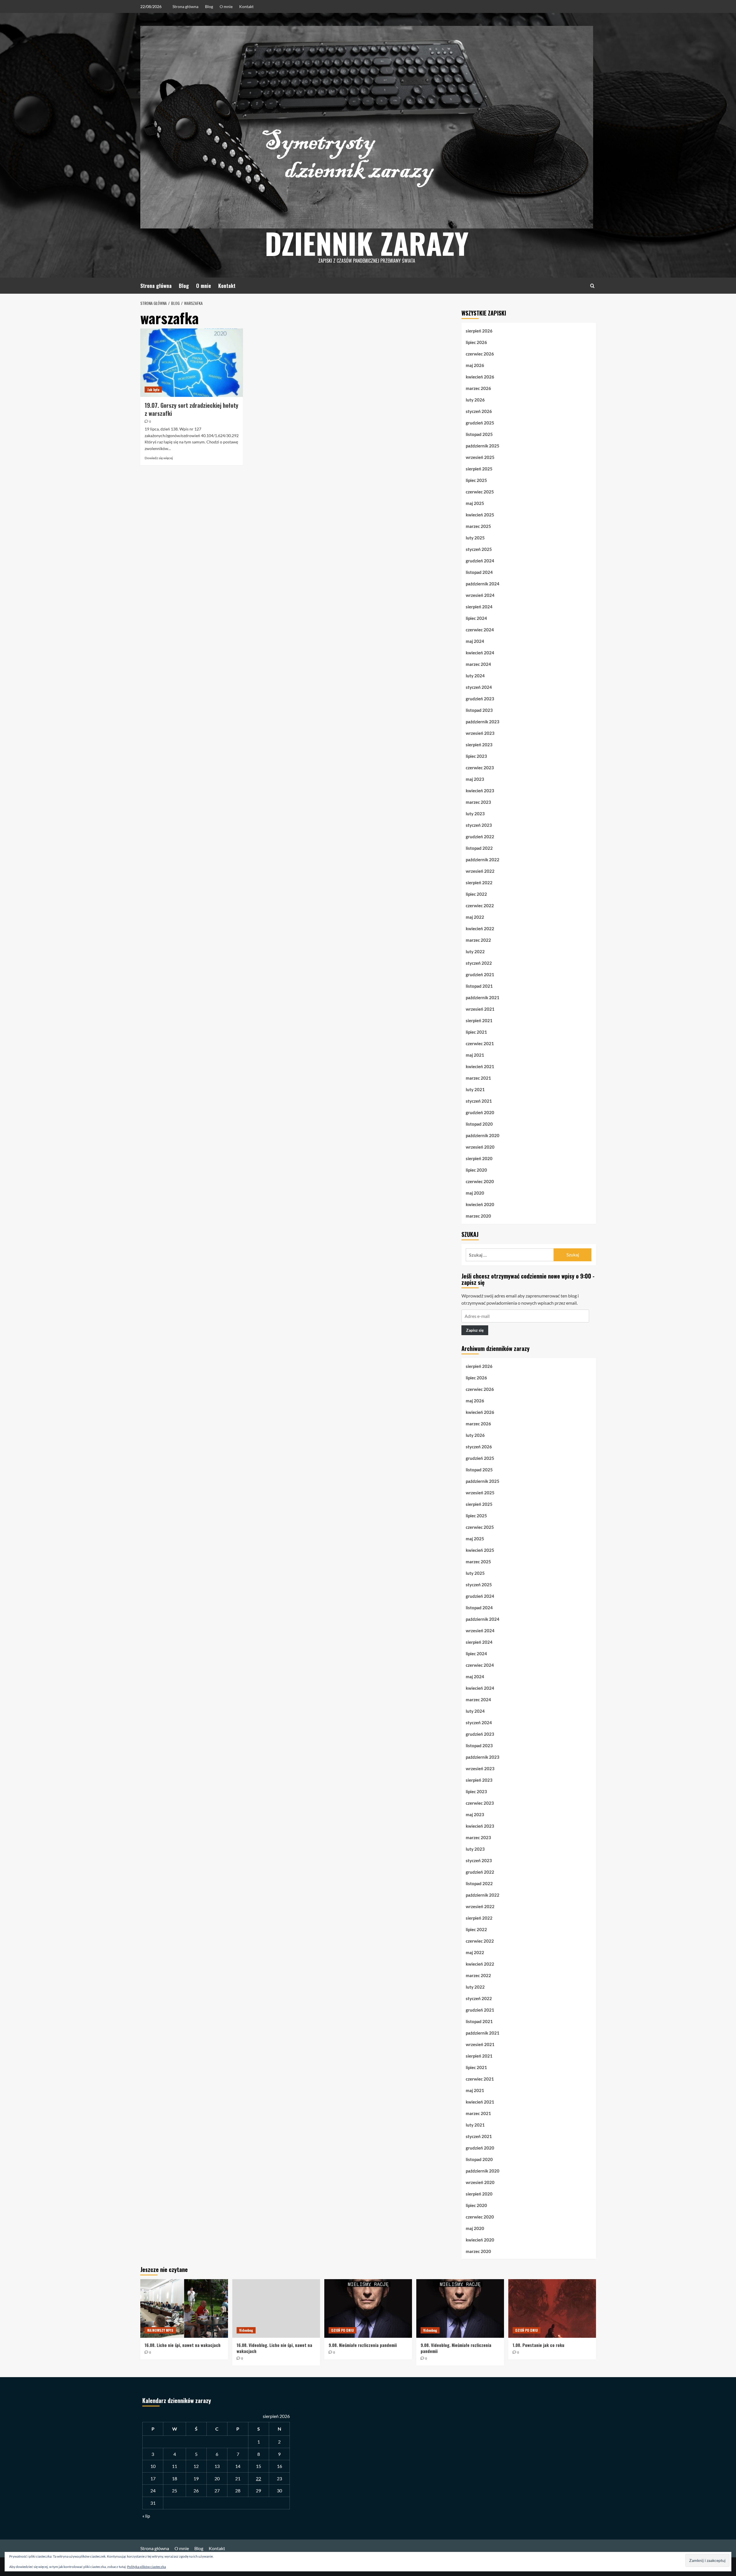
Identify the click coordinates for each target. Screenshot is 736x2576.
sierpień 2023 (479, 745)
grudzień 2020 (480, 1112)
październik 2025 (483, 446)
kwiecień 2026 (480, 377)
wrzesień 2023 (480, 733)
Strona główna (185, 6)
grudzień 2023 (480, 699)
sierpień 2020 (479, 1158)
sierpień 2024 (479, 607)
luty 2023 (475, 814)
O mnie (226, 6)
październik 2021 (483, 997)
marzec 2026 (478, 388)
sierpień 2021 (479, 1020)
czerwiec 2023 (480, 768)
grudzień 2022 (480, 837)
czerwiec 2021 (480, 1043)
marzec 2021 (478, 1078)
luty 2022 (475, 951)
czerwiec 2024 (480, 630)
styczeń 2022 (479, 963)
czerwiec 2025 (480, 492)
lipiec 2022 (476, 894)
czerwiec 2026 (480, 354)
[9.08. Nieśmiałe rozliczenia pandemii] (368, 2308)
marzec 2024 (478, 664)
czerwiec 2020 (480, 1181)
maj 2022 (475, 917)
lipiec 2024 (476, 618)
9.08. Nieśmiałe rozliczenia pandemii (363, 2345)
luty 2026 (475, 400)
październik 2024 (483, 584)
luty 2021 (475, 1089)
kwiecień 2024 (480, 653)
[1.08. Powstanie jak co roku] (552, 2308)
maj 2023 (475, 779)
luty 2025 (475, 538)
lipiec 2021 (476, 1032)
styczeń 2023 (479, 825)
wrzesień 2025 (480, 457)
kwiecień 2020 (480, 1204)
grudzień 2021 (480, 974)
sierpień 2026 (479, 331)
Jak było (153, 390)
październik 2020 (483, 1135)
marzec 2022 (478, 940)
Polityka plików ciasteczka (146, 2567)
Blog (209, 6)
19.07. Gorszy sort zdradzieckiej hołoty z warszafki (191, 409)
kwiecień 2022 (480, 928)
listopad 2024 (479, 572)
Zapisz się (475, 1330)
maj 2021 (475, 1055)
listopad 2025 (479, 434)
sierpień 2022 (479, 883)
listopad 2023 (479, 710)
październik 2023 (483, 722)
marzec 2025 (478, 526)
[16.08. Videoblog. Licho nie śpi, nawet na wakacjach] (276, 2308)
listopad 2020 (479, 1124)
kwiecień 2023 (480, 791)
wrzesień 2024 (480, 595)
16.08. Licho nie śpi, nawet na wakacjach (183, 2345)
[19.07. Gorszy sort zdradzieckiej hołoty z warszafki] (192, 363)
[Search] (592, 286)
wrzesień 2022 (480, 871)
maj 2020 (475, 1193)
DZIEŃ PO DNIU (343, 2330)
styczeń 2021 (479, 1101)
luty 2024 (475, 676)
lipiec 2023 (476, 756)
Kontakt (246, 6)
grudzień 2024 (480, 561)
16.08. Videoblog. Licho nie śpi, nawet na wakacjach (274, 2348)
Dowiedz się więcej (159, 458)
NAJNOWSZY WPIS (160, 2330)
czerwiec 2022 (480, 906)
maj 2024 (475, 641)
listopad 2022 (479, 848)
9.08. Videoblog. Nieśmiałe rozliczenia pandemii (456, 2348)
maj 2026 (475, 365)
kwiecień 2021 (480, 1066)
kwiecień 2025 (480, 515)
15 (258, 2466)
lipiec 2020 (476, 1170)
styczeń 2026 (479, 411)
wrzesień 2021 (480, 1009)
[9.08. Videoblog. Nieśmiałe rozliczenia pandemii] (460, 2308)
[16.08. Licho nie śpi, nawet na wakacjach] (184, 2308)
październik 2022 (483, 860)
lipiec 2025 (476, 480)
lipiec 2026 (476, 342)
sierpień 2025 (479, 469)
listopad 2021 (479, 986)
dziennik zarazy (367, 243)
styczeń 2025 (479, 549)
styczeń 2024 (479, 687)
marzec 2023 (478, 802)
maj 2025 (475, 503)
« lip (146, 2516)
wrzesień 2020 (480, 1147)
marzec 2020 (478, 1216)
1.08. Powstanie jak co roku (538, 2345)
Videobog (246, 2330)
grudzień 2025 (480, 423)
